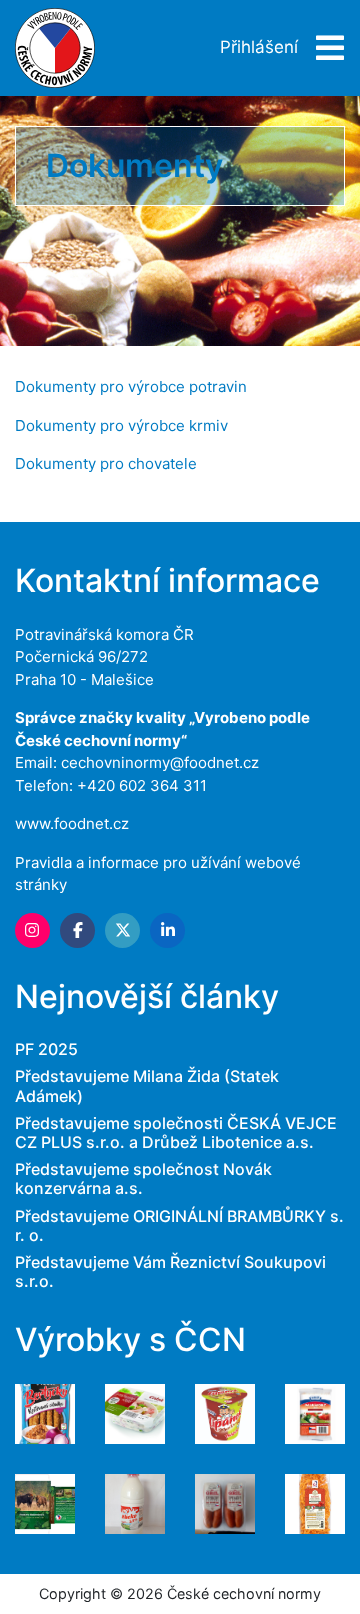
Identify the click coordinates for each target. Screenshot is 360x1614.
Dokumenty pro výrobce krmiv (121, 425)
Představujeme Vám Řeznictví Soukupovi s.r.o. (170, 1271)
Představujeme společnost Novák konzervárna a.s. (143, 1178)
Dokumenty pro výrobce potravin (131, 386)
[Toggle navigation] (324, 48)
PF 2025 (46, 1049)
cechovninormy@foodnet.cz (160, 762)
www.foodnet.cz (72, 823)
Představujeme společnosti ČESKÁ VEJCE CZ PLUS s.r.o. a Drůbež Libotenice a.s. (176, 1132)
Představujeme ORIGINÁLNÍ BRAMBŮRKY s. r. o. (179, 1225)
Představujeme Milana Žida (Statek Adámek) (147, 1085)
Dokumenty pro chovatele (106, 463)
